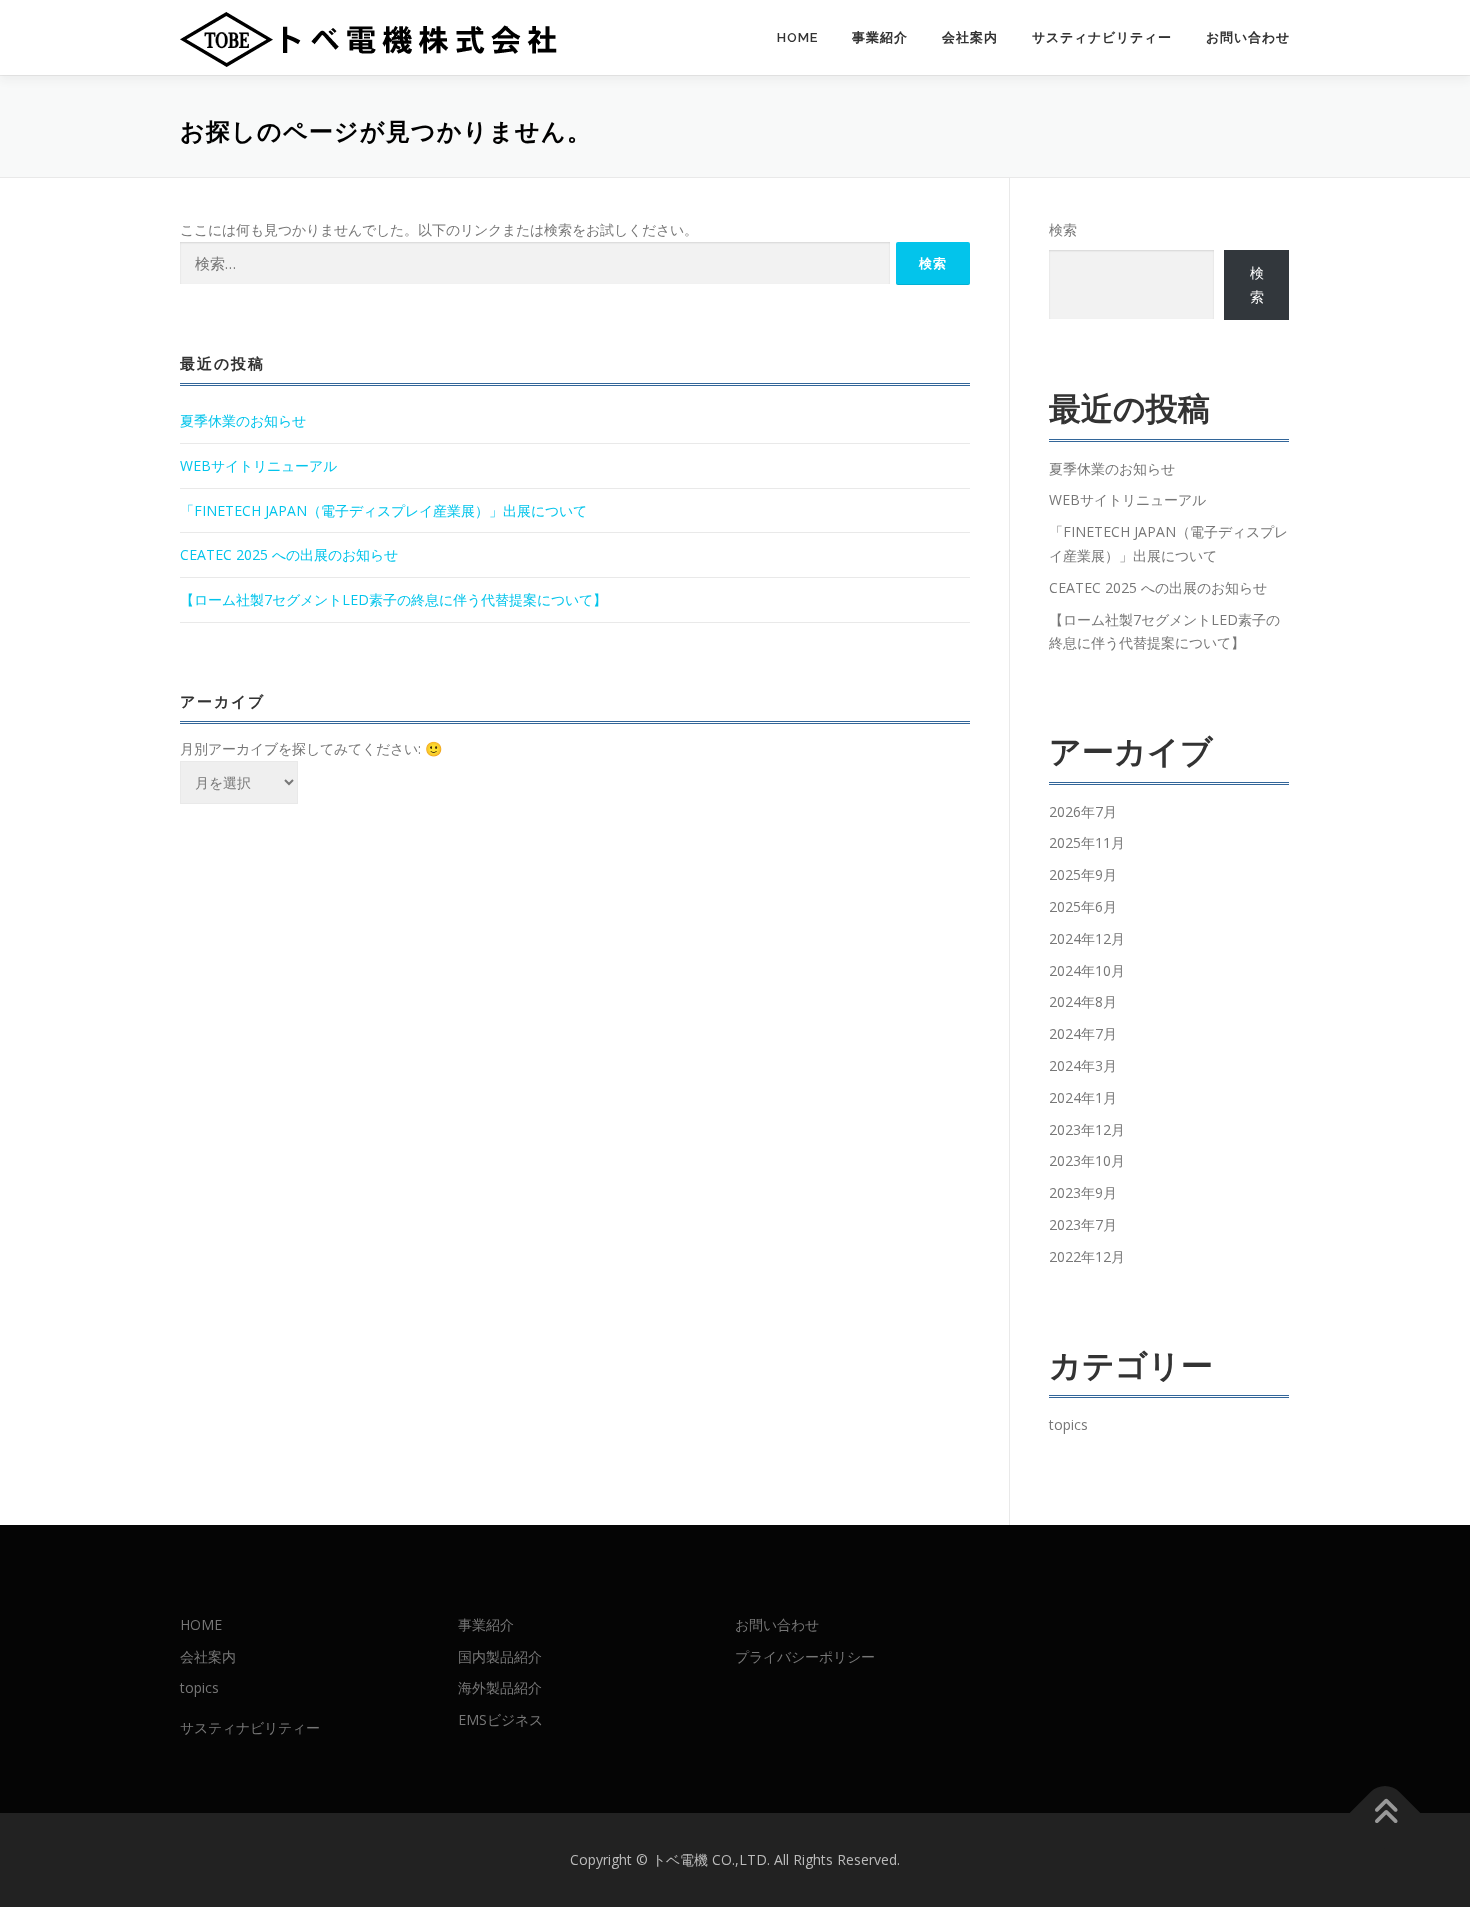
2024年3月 (1083, 1065)
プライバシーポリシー (805, 1656)
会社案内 (970, 37)
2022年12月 (1087, 1256)
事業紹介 (880, 37)
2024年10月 (1087, 970)
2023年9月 (1083, 1192)
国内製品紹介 (500, 1656)
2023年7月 (1083, 1224)
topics (1068, 1424)
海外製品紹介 (500, 1687)
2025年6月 (1083, 906)
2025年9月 (1083, 874)
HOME (797, 37)
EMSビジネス (500, 1719)
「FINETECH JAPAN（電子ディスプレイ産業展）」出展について (383, 510)
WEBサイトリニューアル (258, 465)
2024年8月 (1083, 1001)
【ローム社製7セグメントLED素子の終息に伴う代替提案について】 (393, 599)
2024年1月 (1083, 1097)
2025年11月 (1087, 842)
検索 (1063, 229)
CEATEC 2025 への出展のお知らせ (289, 554)
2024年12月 (1087, 938)
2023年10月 (1087, 1160)
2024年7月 (1083, 1033)
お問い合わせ (1248, 37)
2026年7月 (1083, 811)
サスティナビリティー (1102, 37)
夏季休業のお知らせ (243, 420)
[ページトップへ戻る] (1385, 1813)
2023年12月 (1087, 1129)
